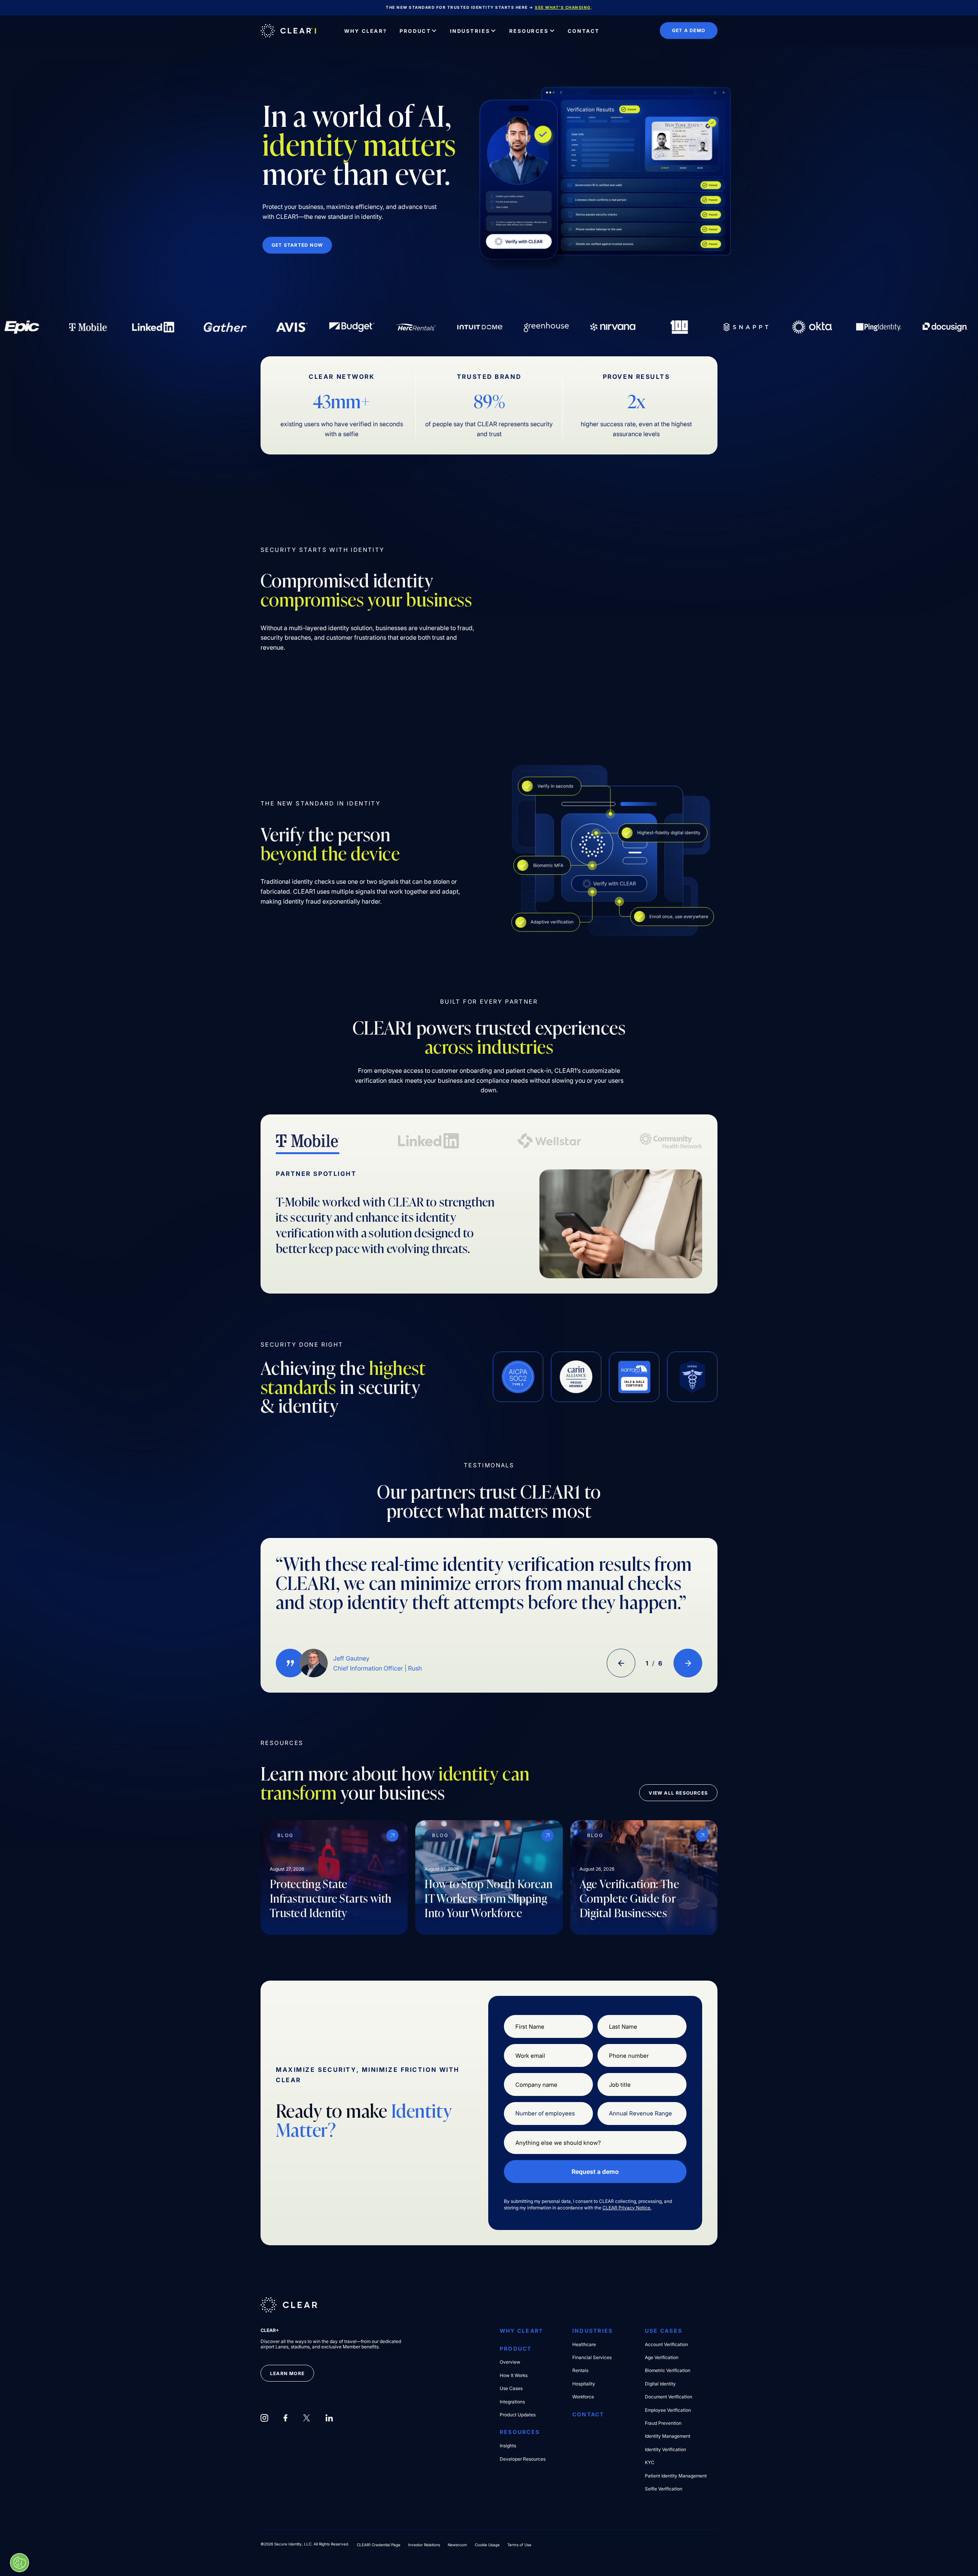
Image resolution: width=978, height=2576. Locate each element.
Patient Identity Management (676, 2476)
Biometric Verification (668, 2371)
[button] (418, 31)
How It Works (514, 2375)
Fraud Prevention (663, 2423)
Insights (508, 2446)
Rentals (580, 2371)
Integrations (512, 2402)
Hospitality (584, 2384)
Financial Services (592, 2358)
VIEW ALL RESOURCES (678, 1793)
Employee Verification (668, 2410)
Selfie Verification (664, 2489)
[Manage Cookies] (19, 2563)
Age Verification (662, 2358)
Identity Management (668, 2436)
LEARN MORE (287, 2373)
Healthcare (584, 2345)
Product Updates (518, 2415)
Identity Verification (665, 2450)
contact (588, 2414)
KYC (650, 2463)
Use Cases (511, 2388)
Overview (510, 2362)
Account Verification (666, 2345)
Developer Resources (523, 2459)
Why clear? (521, 2331)
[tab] (308, 1142)
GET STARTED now (297, 245)
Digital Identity (660, 2384)
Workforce (583, 2397)
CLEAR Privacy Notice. (627, 2208)
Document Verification (669, 2397)
